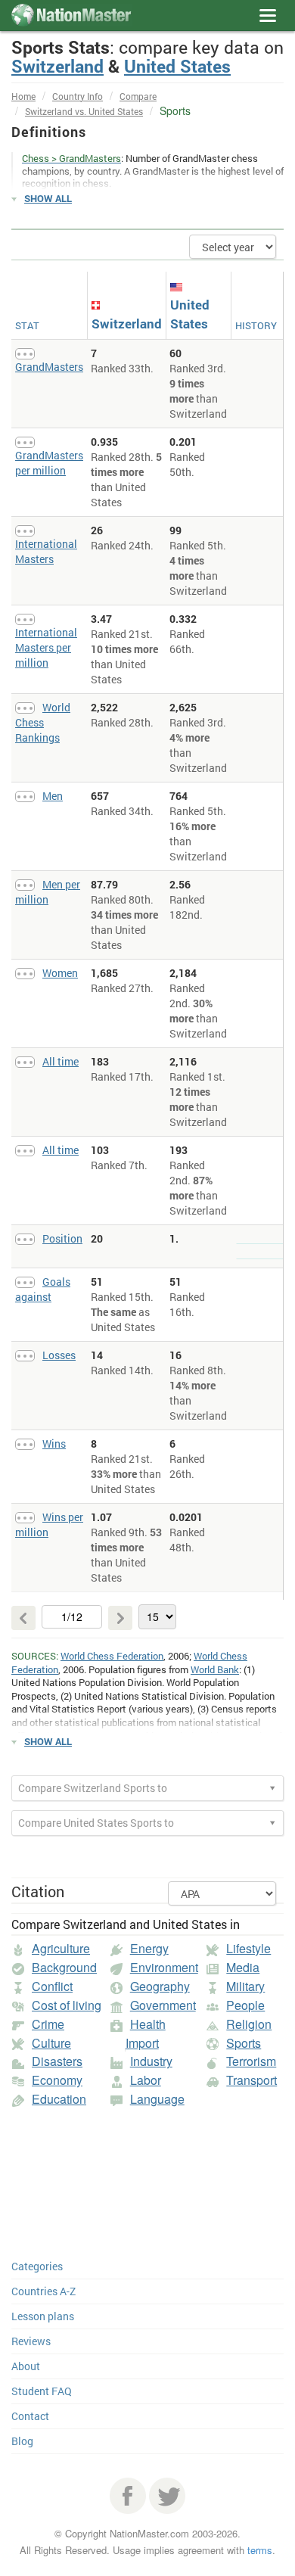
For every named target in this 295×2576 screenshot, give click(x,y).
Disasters (57, 2061)
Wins (54, 1444)
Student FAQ (42, 2391)
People (245, 2005)
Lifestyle (248, 1948)
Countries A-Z (43, 2291)
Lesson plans (43, 2316)
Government (163, 2005)
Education (59, 2099)
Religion (249, 2024)
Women (60, 973)
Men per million (48, 892)
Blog (22, 2441)
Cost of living (67, 2005)
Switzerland (57, 66)
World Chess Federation (112, 1656)
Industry (151, 2061)
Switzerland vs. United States (84, 111)
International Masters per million (46, 647)
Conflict (52, 1986)
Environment (164, 1967)
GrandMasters (49, 367)
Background (64, 1967)
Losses (59, 1355)
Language (157, 2099)
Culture (51, 2043)
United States (177, 66)
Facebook (128, 2496)
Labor (146, 2080)
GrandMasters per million (49, 463)
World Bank (215, 1669)
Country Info (78, 96)
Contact (30, 2416)
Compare (138, 96)
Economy (57, 2080)
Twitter (167, 2496)
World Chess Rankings (43, 722)
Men (53, 796)
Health (148, 2024)
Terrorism (251, 2061)
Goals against (43, 1289)
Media (243, 1967)
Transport (252, 2080)
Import (142, 2043)
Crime (48, 2024)
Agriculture (61, 1948)
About (26, 2366)
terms (260, 2550)
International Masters (46, 551)
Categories (37, 2266)
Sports (244, 2043)
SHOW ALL (48, 198)
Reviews (31, 2341)
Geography (160, 1986)
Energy (149, 1948)
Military (245, 1986)
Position (62, 1238)
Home (23, 96)
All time (61, 1061)
